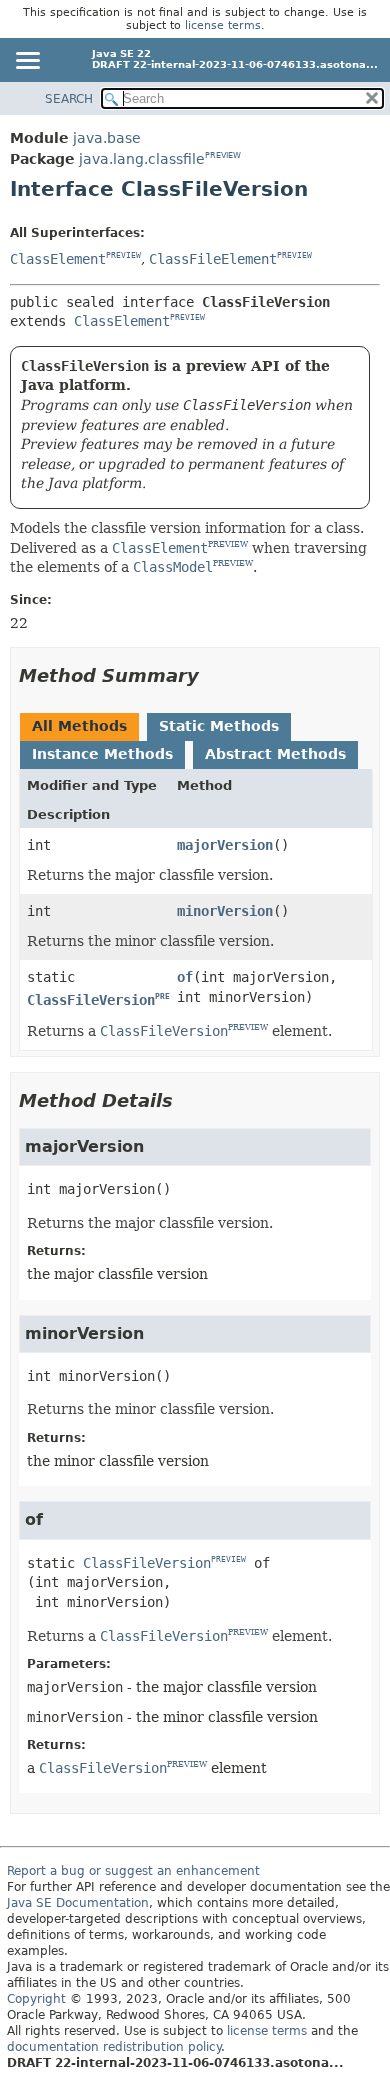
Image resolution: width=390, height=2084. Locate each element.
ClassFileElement (213, 259)
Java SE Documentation (78, 1903)
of (185, 977)
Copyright (36, 1999)
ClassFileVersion (91, 1000)
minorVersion (225, 911)
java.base (107, 138)
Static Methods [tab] (219, 726)
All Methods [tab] (79, 726)
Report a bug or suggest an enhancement (133, 1871)
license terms (223, 25)
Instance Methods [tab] (102, 754)
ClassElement (58, 259)
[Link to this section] (213, 675)
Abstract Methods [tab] (275, 754)
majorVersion (225, 845)
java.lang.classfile (142, 159)
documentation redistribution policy (114, 2047)
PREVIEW (223, 155)
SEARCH (69, 99)
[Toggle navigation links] (27, 62)
